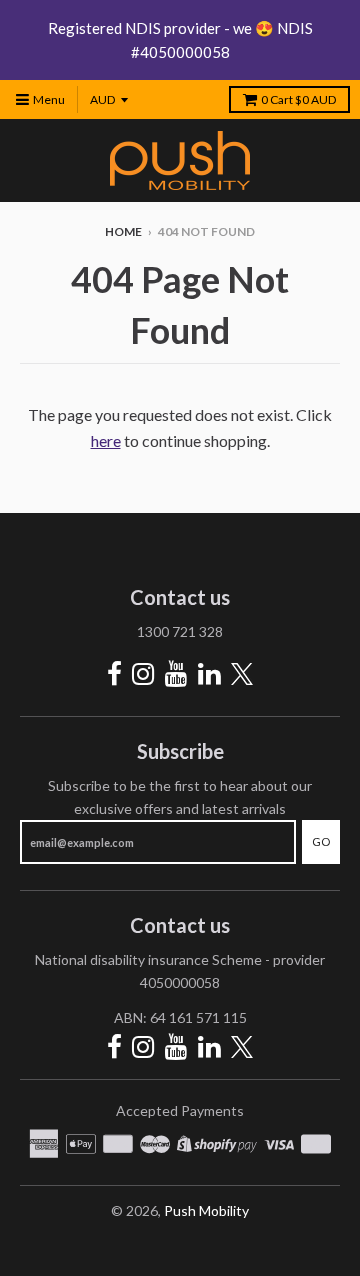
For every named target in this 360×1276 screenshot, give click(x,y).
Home (123, 231)
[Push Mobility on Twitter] (242, 675)
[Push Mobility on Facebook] (114, 673)
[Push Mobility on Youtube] (176, 673)
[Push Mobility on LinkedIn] (209, 673)
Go (321, 841)
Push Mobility (206, 1210)
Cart (298, 99)
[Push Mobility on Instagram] (143, 673)
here (106, 440)
